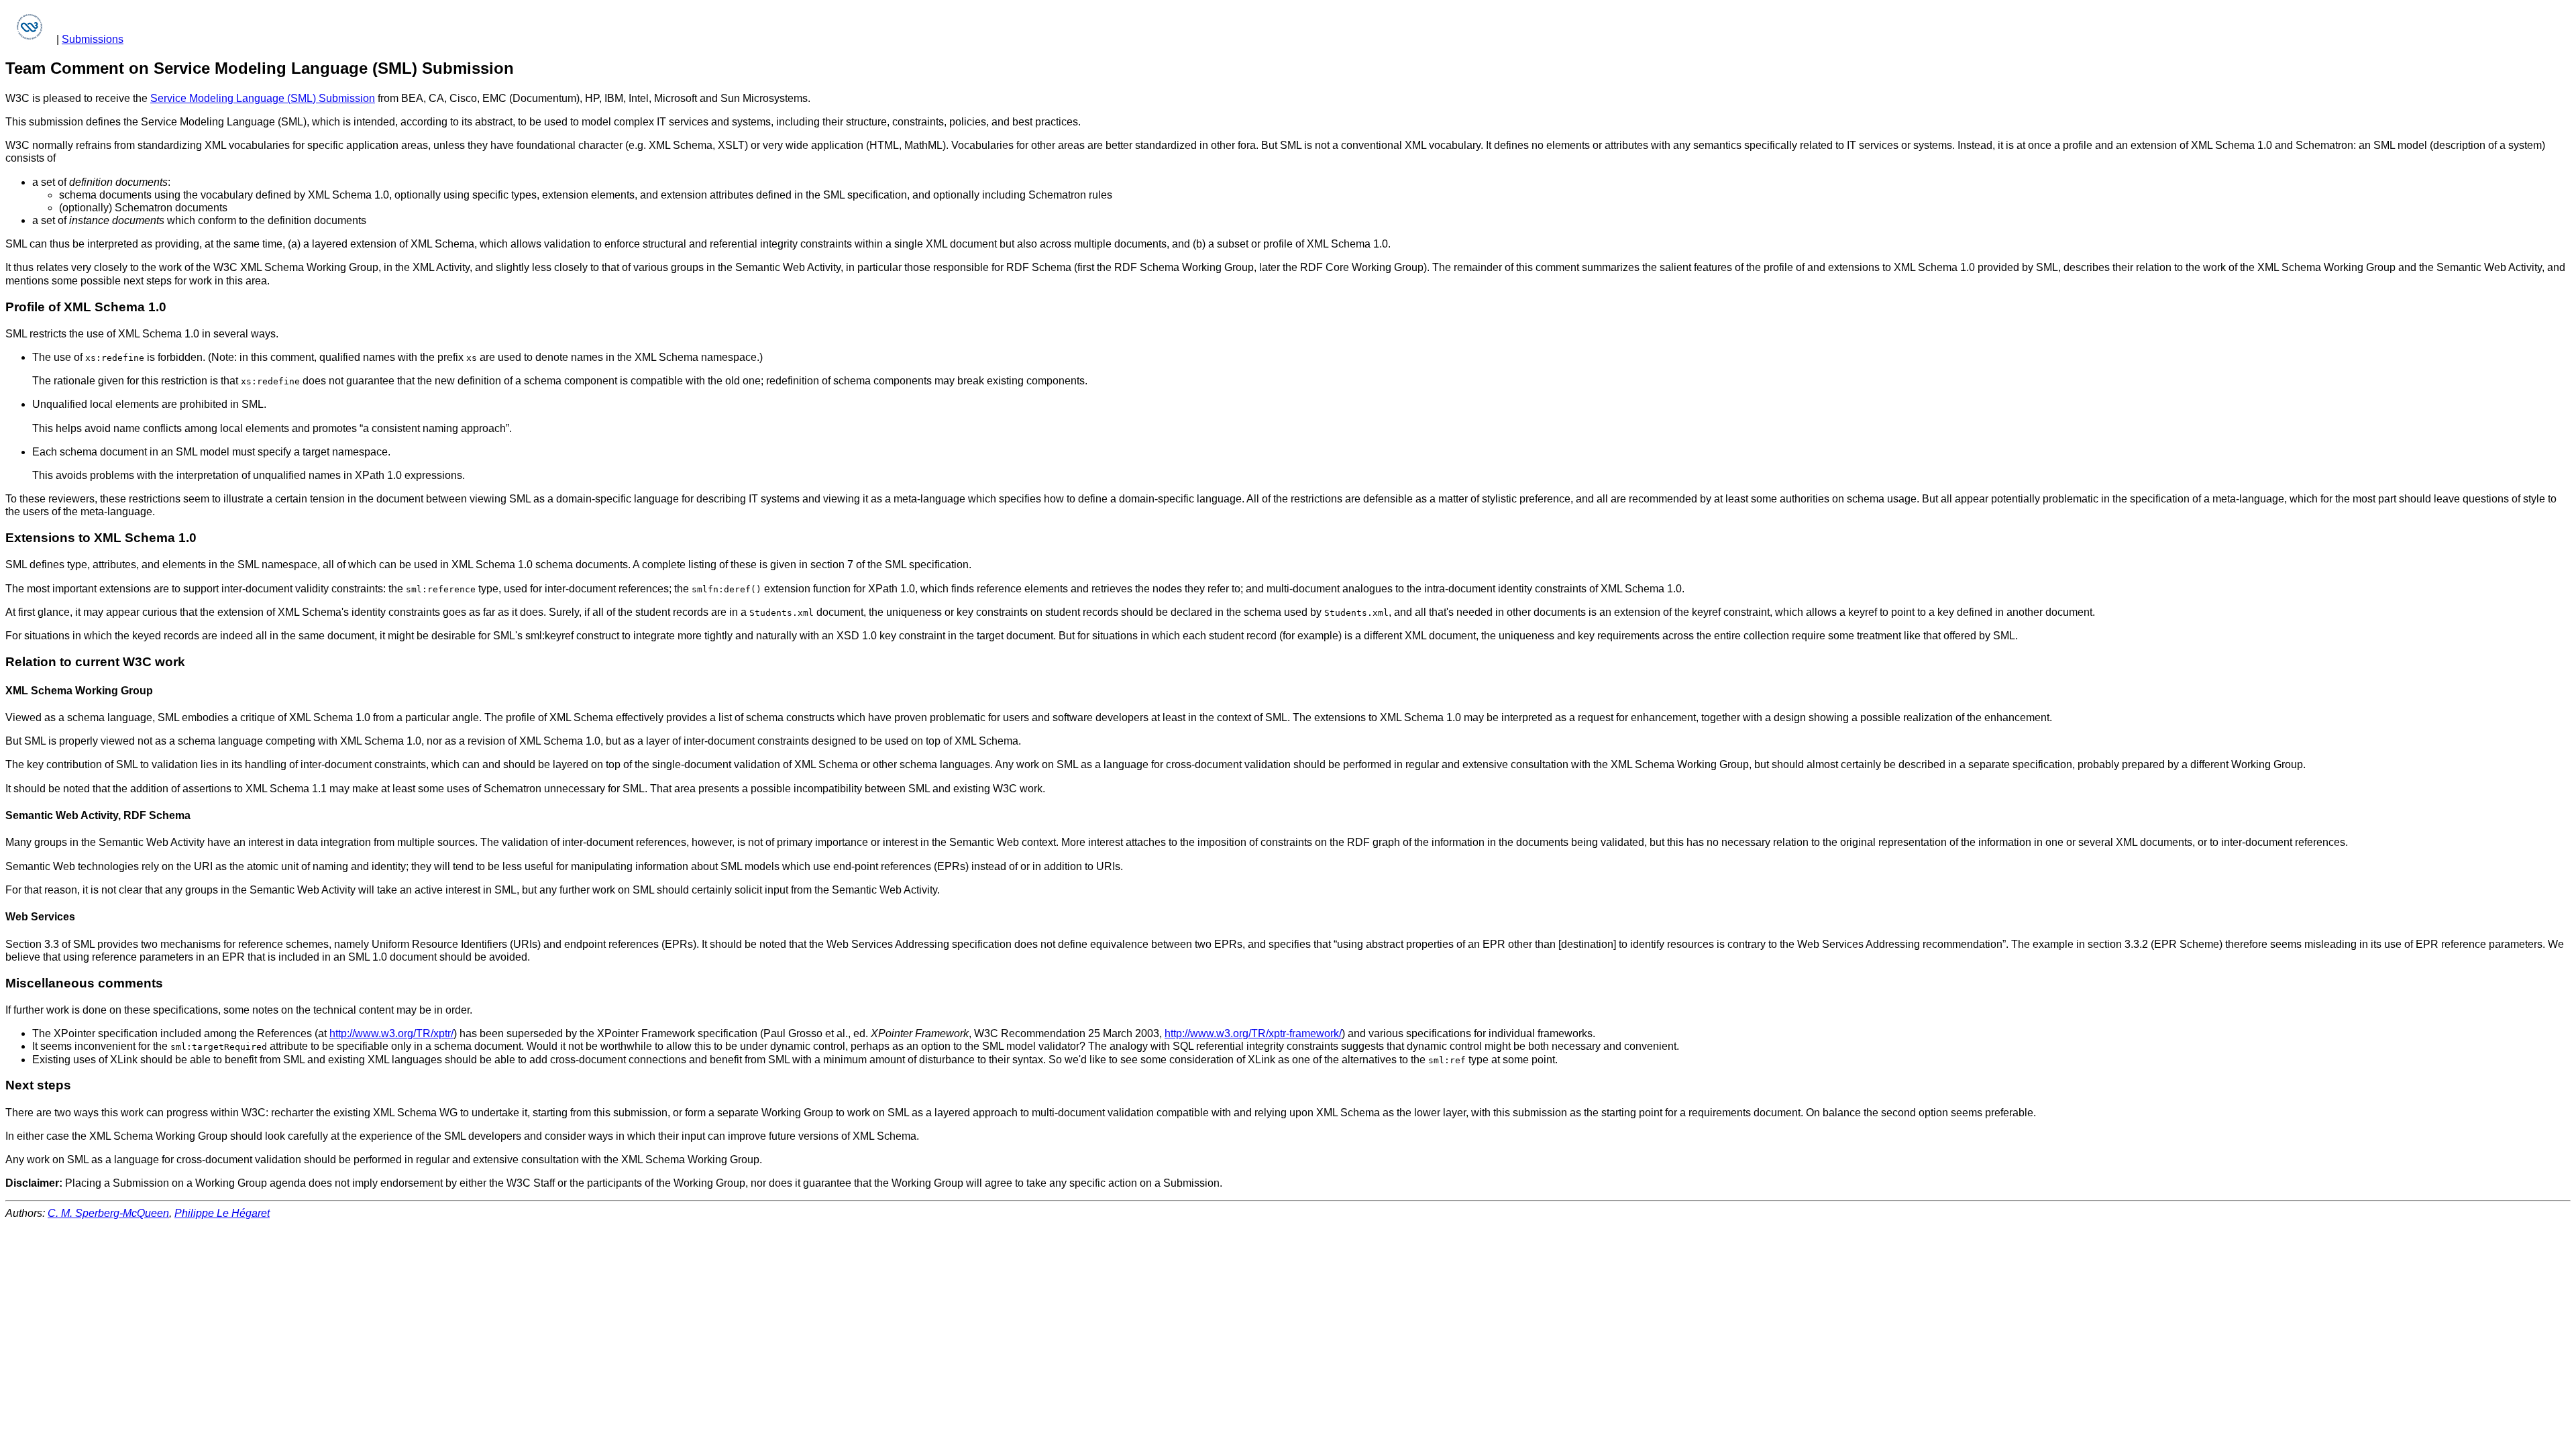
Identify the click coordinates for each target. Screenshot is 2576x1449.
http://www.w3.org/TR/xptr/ (391, 1033)
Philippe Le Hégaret (222, 1213)
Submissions (93, 39)
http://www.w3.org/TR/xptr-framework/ (1253, 1033)
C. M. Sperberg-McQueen (108, 1213)
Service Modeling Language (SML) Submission (263, 98)
